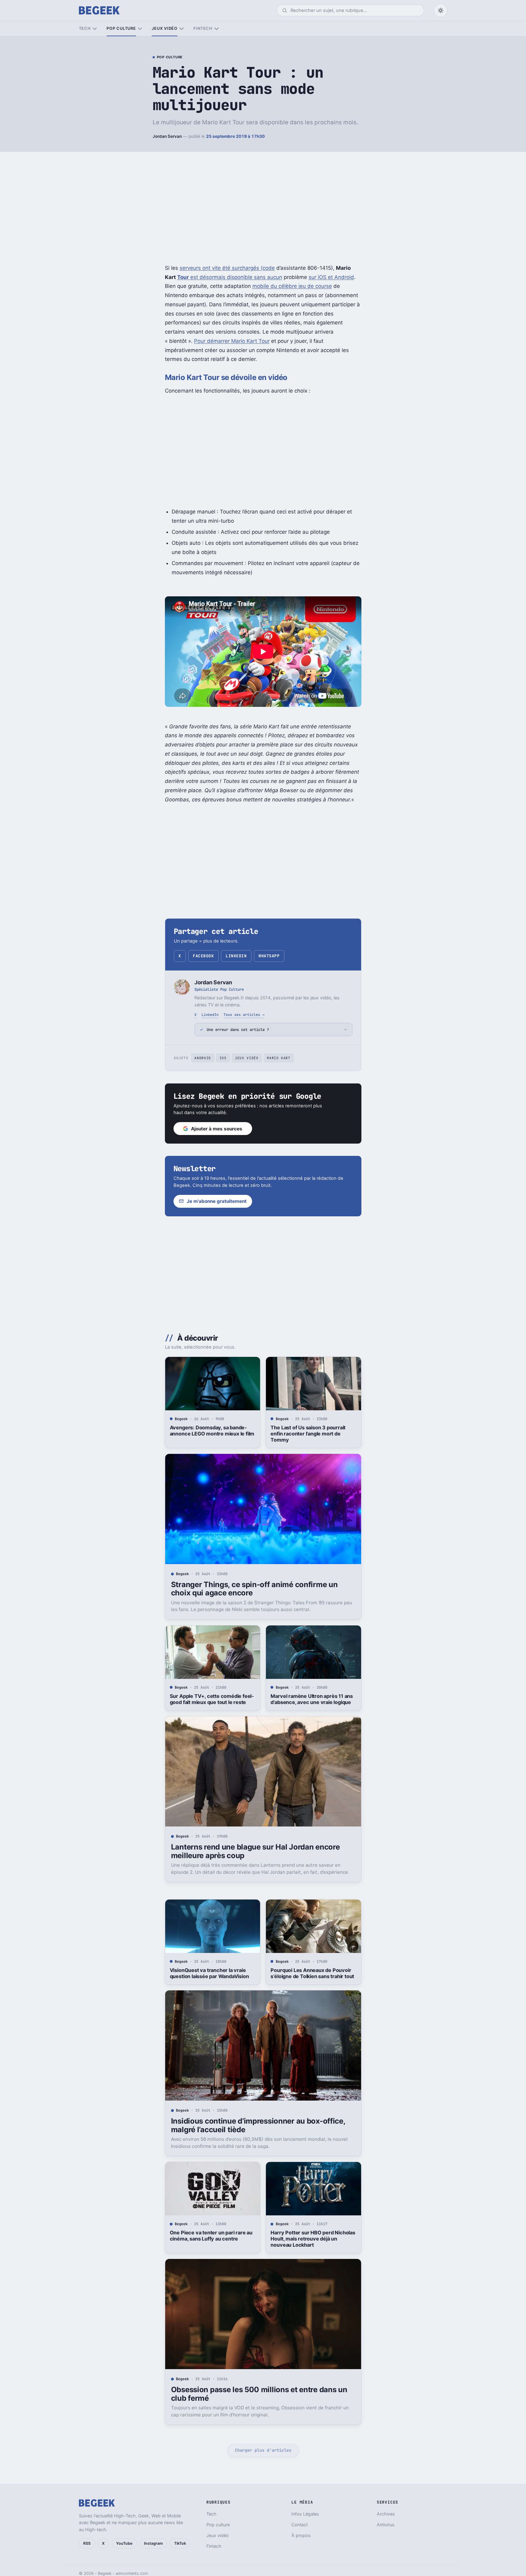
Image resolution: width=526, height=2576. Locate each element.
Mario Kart (279, 1058)
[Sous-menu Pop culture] (140, 29)
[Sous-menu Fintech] (216, 29)
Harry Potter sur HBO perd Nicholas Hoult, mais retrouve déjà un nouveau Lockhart (313, 2239)
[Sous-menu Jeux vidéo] (181, 29)
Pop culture (121, 28)
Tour (183, 277)
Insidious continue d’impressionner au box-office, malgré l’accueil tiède (258, 2125)
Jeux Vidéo (247, 1058)
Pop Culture (170, 57)
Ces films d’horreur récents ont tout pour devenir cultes (313, 2516)
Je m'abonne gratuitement (217, 1201)
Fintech (203, 28)
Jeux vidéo (165, 28)
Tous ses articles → (244, 1015)
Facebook (203, 956)
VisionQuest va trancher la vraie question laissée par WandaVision (209, 1973)
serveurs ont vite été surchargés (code (227, 268)
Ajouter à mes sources (217, 1129)
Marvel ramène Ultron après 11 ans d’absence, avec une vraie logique (312, 1699)
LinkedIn (236, 956)
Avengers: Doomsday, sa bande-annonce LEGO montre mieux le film (212, 1431)
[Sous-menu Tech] (95, 29)
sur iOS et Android (331, 277)
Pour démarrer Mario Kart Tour (232, 341)
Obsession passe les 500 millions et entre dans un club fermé (259, 2394)
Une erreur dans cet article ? (238, 1030)
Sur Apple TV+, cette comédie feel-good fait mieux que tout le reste (212, 1699)
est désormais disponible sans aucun (236, 277)
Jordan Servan (167, 136)
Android (203, 1058)
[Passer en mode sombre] (441, 10)
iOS (223, 1058)
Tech (85, 28)
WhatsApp (269, 956)
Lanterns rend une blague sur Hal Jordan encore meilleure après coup (255, 1851)
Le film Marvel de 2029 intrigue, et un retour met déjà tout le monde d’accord (210, 2519)
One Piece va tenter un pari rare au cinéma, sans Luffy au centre (211, 2236)
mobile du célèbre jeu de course (292, 286)
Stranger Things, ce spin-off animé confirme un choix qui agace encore (254, 1589)
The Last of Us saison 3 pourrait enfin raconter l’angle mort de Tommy (308, 1434)
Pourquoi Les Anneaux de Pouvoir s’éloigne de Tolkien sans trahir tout (312, 1973)
